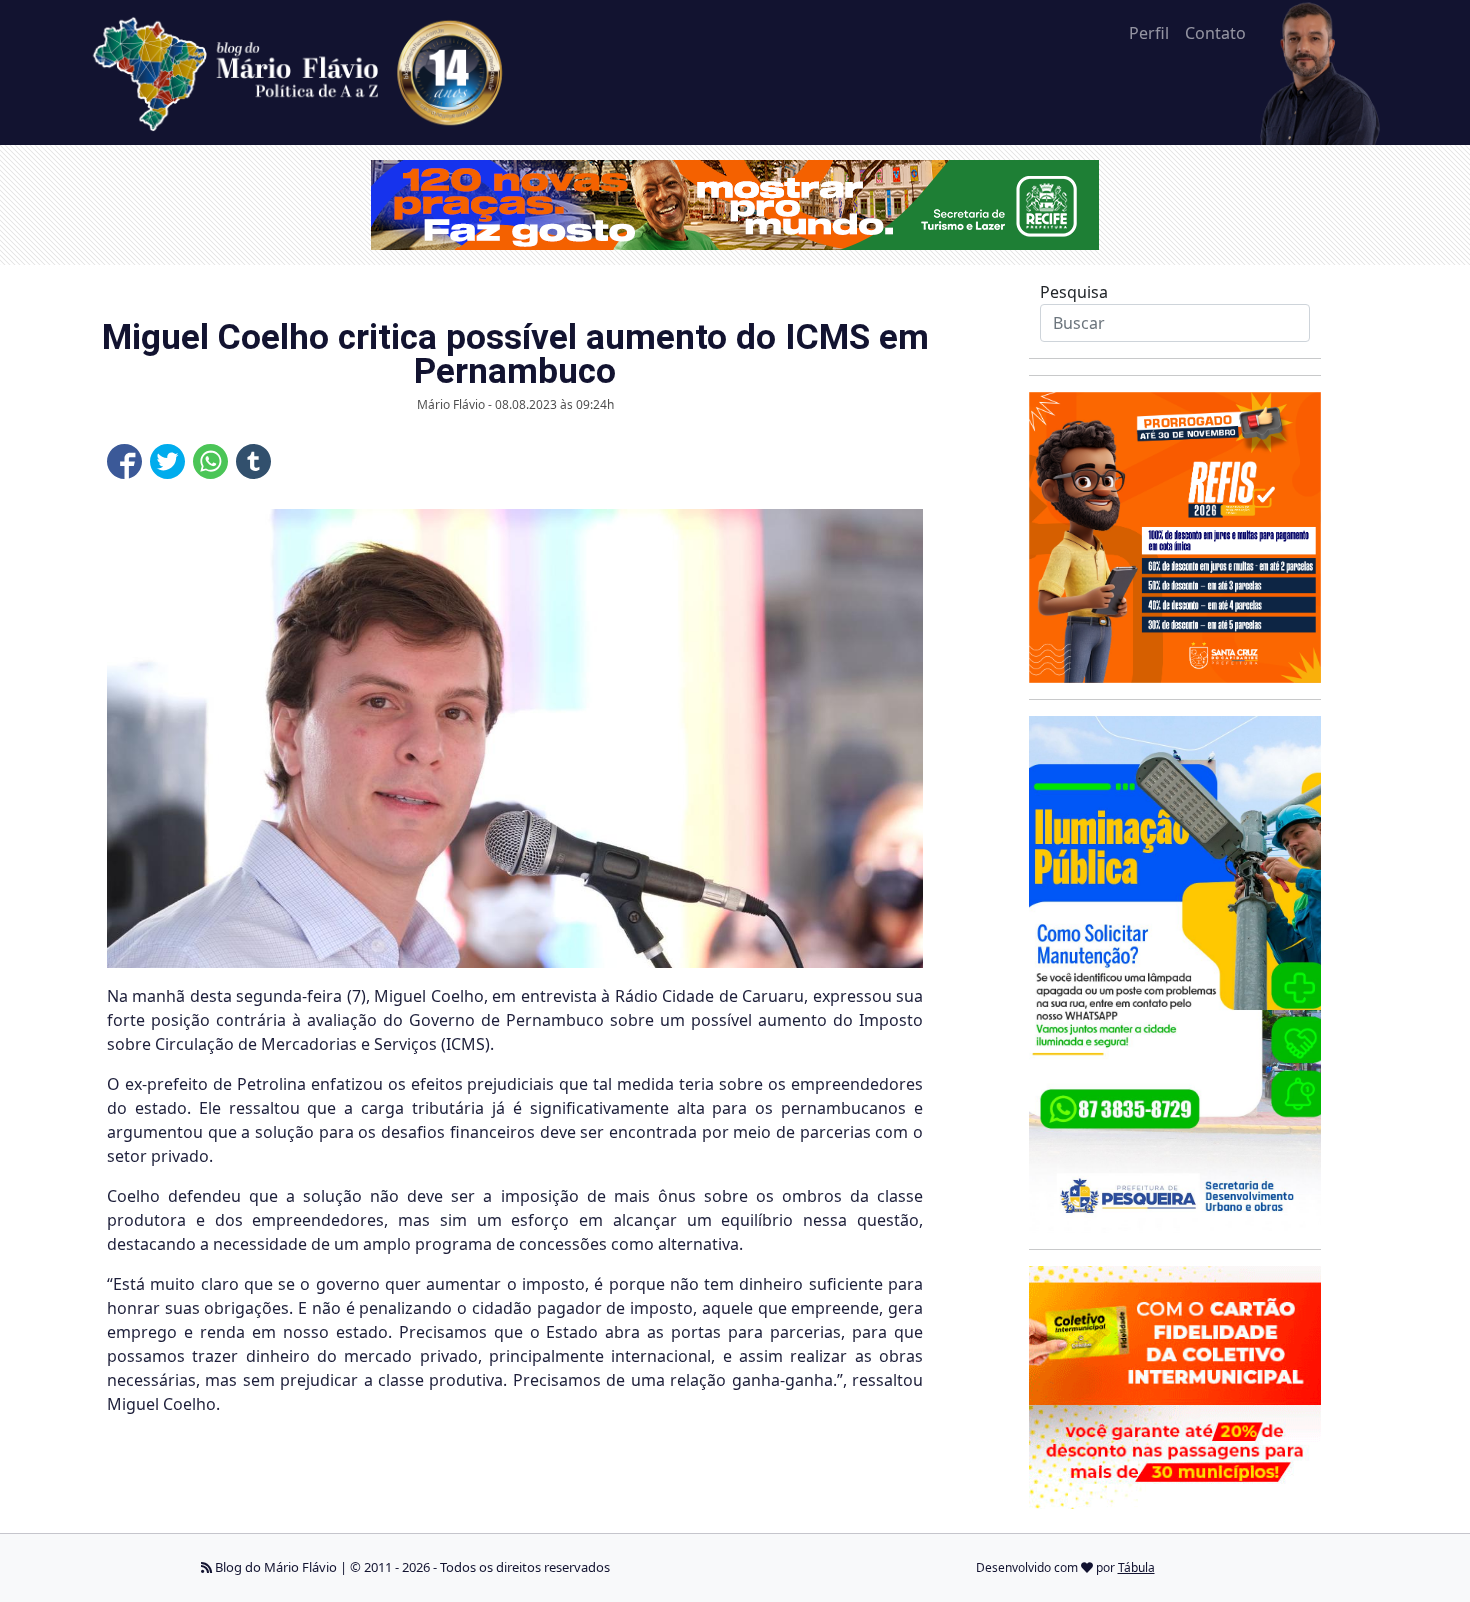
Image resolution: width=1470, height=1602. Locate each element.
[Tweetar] (167, 461)
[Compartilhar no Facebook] (124, 461)
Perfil (1149, 33)
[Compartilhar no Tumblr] (253, 461)
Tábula (1136, 1567)
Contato (1215, 33)
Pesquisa (1074, 292)
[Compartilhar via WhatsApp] (210, 461)
